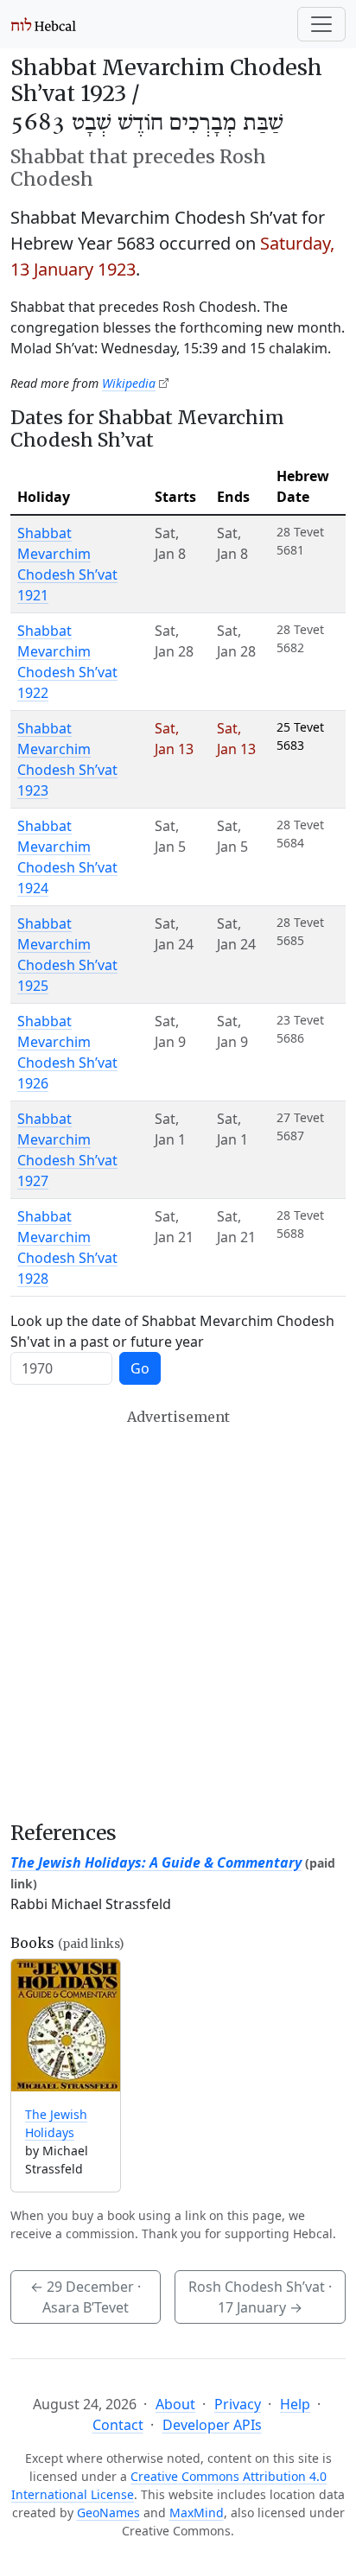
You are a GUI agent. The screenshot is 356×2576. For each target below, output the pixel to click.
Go (140, 1368)
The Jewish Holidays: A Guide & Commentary (156, 1862)
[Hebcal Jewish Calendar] (44, 24)
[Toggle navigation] (321, 24)
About (175, 2404)
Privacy (238, 2404)
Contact (118, 2425)
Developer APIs (212, 2425)
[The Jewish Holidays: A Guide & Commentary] (66, 2025)
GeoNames (108, 2513)
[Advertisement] (178, 1615)
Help (295, 2404)
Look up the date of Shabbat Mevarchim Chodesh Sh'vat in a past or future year (172, 1331)
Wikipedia (129, 383)
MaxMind (197, 2513)
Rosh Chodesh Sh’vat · (260, 2297)
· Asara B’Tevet (86, 2297)
